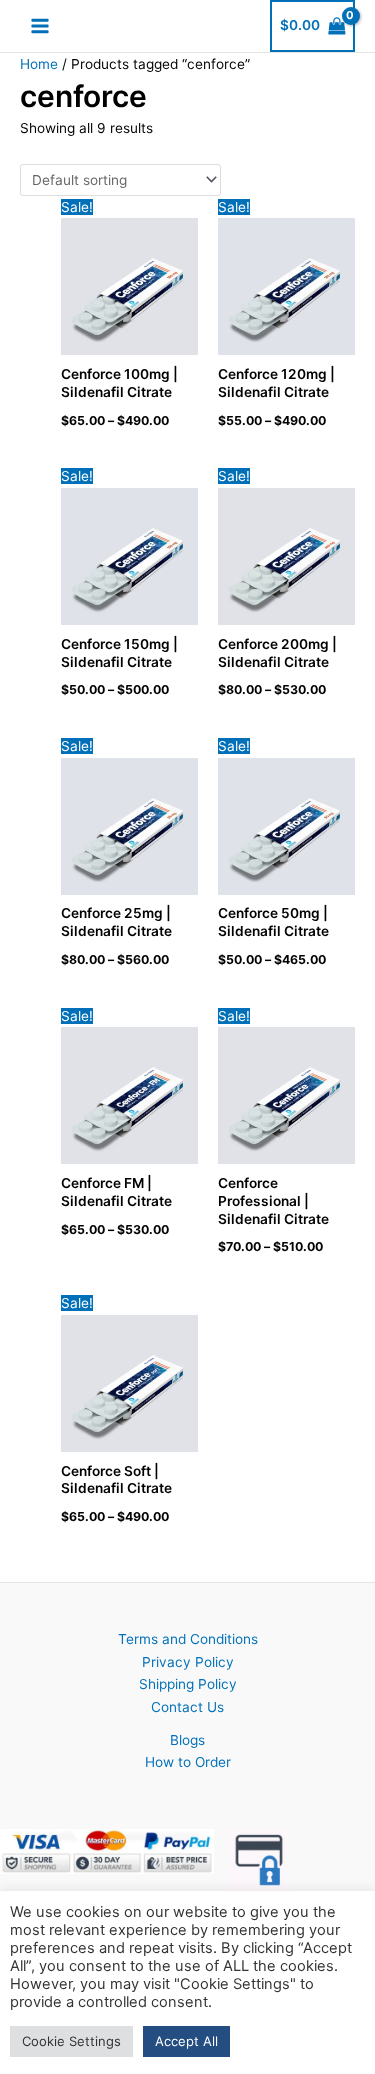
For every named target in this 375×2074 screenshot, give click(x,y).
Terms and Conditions (188, 1639)
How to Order (188, 1762)
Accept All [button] (186, 2041)
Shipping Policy (188, 1684)
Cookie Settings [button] (71, 2041)
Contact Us (187, 1707)
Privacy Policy (188, 1662)
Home (39, 64)
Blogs (187, 1740)
